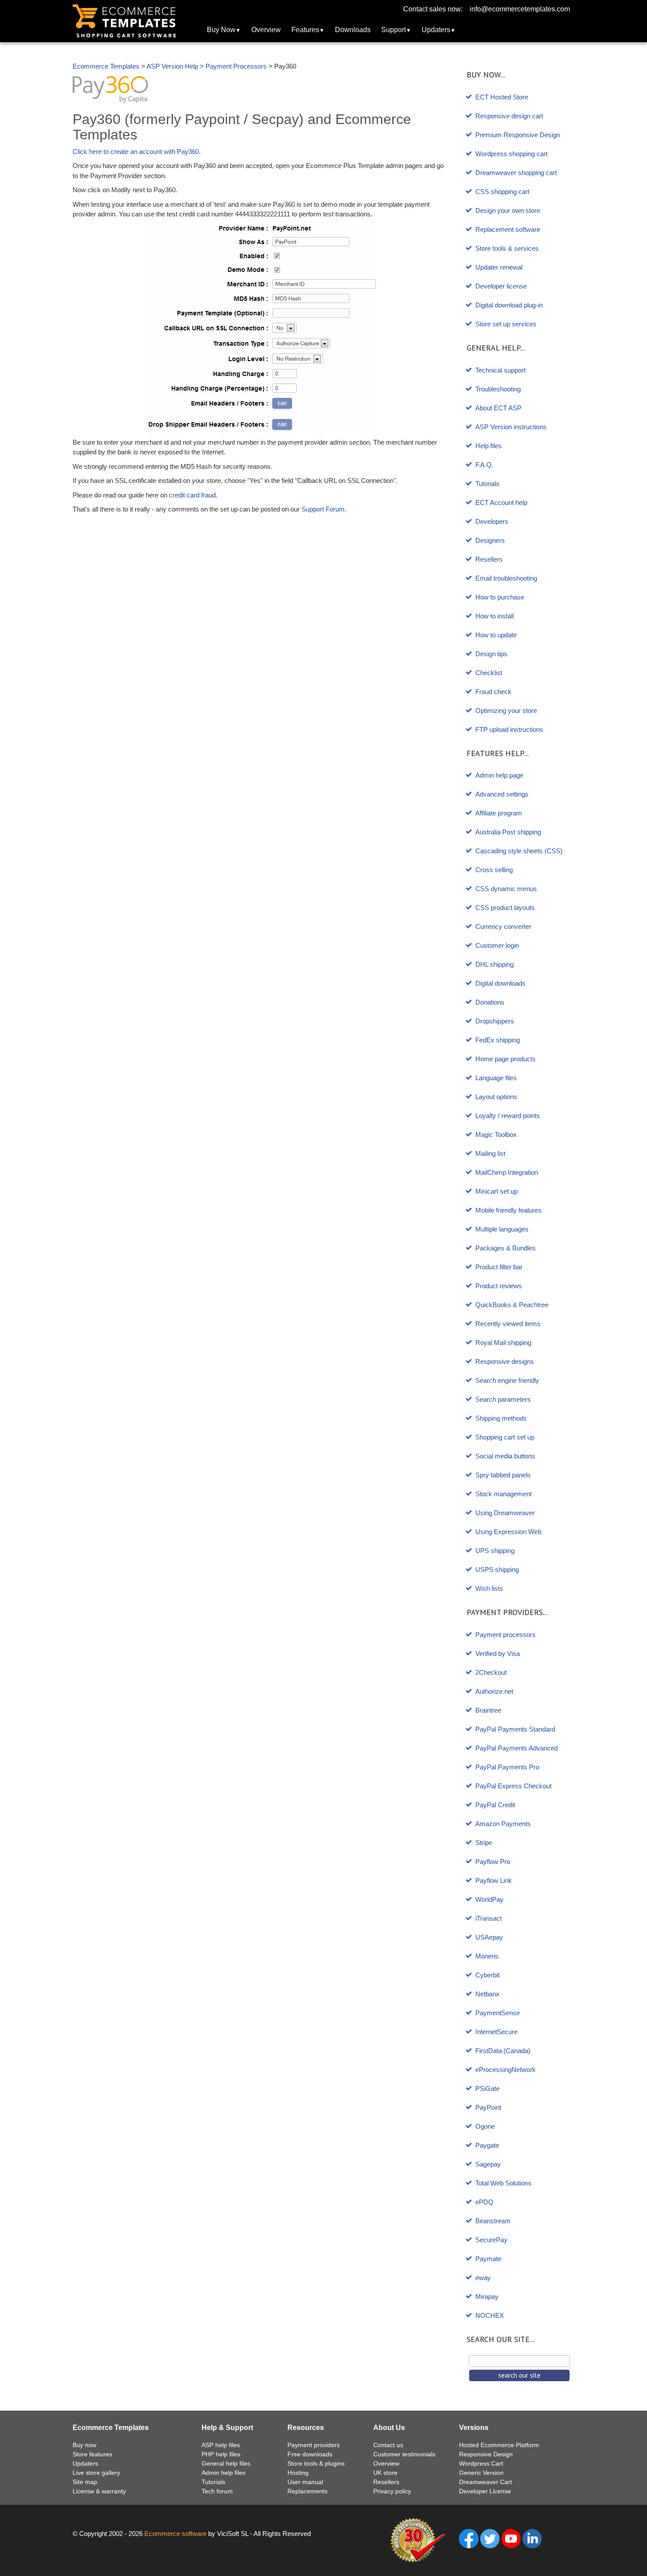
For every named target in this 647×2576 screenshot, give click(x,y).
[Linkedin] (532, 2538)
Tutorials (487, 484)
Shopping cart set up (505, 1437)
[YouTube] (511, 2538)
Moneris (487, 1956)
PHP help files (221, 2454)
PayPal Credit (495, 1805)
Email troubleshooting (506, 578)
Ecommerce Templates (106, 66)
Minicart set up (496, 1191)
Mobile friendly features (509, 1210)
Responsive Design (486, 2454)
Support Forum (323, 509)
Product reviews (499, 1286)
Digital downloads (500, 983)
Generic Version (481, 2473)
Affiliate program (499, 813)
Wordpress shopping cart (511, 154)
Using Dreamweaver (505, 1513)
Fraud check (493, 692)
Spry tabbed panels (503, 1475)
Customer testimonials (404, 2454)
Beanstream (493, 2221)
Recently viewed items (508, 1324)
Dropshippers (495, 1021)
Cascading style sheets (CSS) (519, 851)
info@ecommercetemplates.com (520, 9)
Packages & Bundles (505, 1248)
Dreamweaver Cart (485, 2482)
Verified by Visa (498, 1653)
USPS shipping (497, 1569)
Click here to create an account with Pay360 (136, 152)
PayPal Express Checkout (513, 1786)
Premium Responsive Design (518, 135)
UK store (385, 2473)
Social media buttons (505, 1456)
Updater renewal (499, 267)
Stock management (504, 1494)
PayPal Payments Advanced (516, 1748)
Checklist (489, 673)
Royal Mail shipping (503, 1343)
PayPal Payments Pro (507, 1767)
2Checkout (491, 1672)
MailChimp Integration (507, 1172)
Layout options (496, 1097)
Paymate (488, 2259)
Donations (490, 1002)
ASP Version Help (172, 66)
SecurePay (491, 2240)
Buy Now (221, 30)
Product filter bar (499, 1267)
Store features (92, 2454)
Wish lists (489, 1588)
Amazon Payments (503, 1824)
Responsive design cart (509, 116)
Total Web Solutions (504, 2183)
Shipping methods (501, 1418)
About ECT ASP (498, 408)
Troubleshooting (498, 389)
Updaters (436, 30)
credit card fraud (192, 495)
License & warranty (99, 2491)
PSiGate (487, 2088)
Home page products (505, 1059)
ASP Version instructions (511, 427)
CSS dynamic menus (506, 889)
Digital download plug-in (509, 305)
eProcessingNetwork (505, 2070)
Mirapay (487, 2296)
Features (305, 30)
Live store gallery (96, 2473)
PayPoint (488, 2107)
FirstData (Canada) (503, 2051)
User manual (305, 2482)
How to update (496, 635)
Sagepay (488, 2164)
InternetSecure (496, 2032)
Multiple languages (502, 1229)
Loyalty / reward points (508, 1116)
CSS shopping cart (502, 192)
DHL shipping (494, 964)
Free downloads (310, 2454)
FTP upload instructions (509, 729)
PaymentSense (498, 2013)
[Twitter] (490, 2538)
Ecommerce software (175, 2534)
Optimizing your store (506, 711)
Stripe (484, 1843)
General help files (226, 2463)
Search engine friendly (507, 1380)
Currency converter (503, 926)
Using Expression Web (508, 1532)
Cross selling (494, 870)
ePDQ (484, 2202)
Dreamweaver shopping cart (516, 173)
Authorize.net (494, 1691)
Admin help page (499, 775)
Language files (496, 1078)
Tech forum (217, 2491)
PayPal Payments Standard (515, 1729)
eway (483, 2278)
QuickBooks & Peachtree (512, 1305)
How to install (494, 616)
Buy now (85, 2445)
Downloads (353, 30)
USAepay (489, 1937)
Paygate (487, 2145)
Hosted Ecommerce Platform (499, 2445)
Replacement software (508, 229)
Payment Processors (236, 66)
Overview (266, 30)
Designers (490, 540)
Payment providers (314, 2445)
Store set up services (506, 324)
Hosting (298, 2473)
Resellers (489, 559)
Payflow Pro (493, 1862)
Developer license (501, 286)
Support (393, 30)
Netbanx (487, 1994)
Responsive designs (505, 1361)
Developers (492, 521)
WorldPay (489, 1899)
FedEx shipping (498, 1040)
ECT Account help (501, 502)
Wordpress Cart (481, 2463)
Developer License (485, 2491)
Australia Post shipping (508, 832)
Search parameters (503, 1399)
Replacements (307, 2491)
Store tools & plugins (316, 2463)
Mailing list (490, 1153)
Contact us (388, 2445)
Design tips (491, 654)
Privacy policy (392, 2491)
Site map (85, 2482)
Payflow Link (494, 1880)
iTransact (489, 1918)
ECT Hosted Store (502, 97)
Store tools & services (507, 248)
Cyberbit (487, 1975)
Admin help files (224, 2473)
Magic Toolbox (496, 1135)
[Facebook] (469, 2538)
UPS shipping (495, 1551)
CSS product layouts (505, 908)
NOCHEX (490, 2315)
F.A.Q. (484, 465)
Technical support (500, 370)
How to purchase (500, 597)
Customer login (497, 945)
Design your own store (508, 210)
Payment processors (505, 1635)
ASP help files (221, 2445)
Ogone (485, 2126)
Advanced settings (502, 794)
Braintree (488, 1710)
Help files (489, 446)
